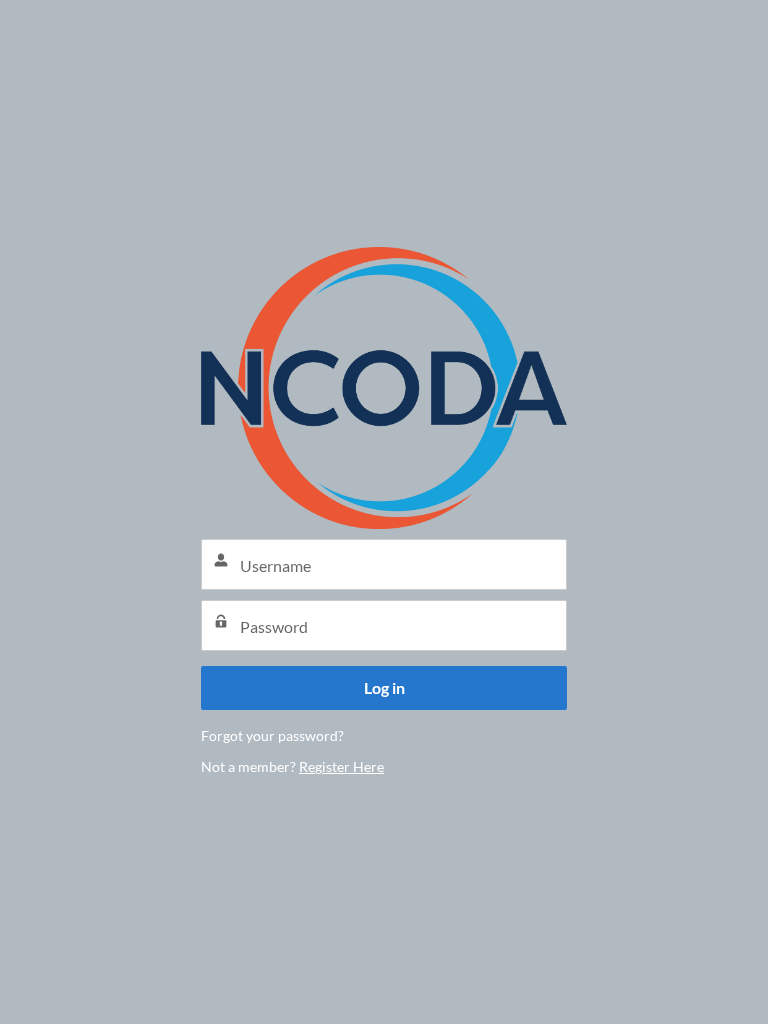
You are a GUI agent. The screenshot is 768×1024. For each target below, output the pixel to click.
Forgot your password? (272, 735)
